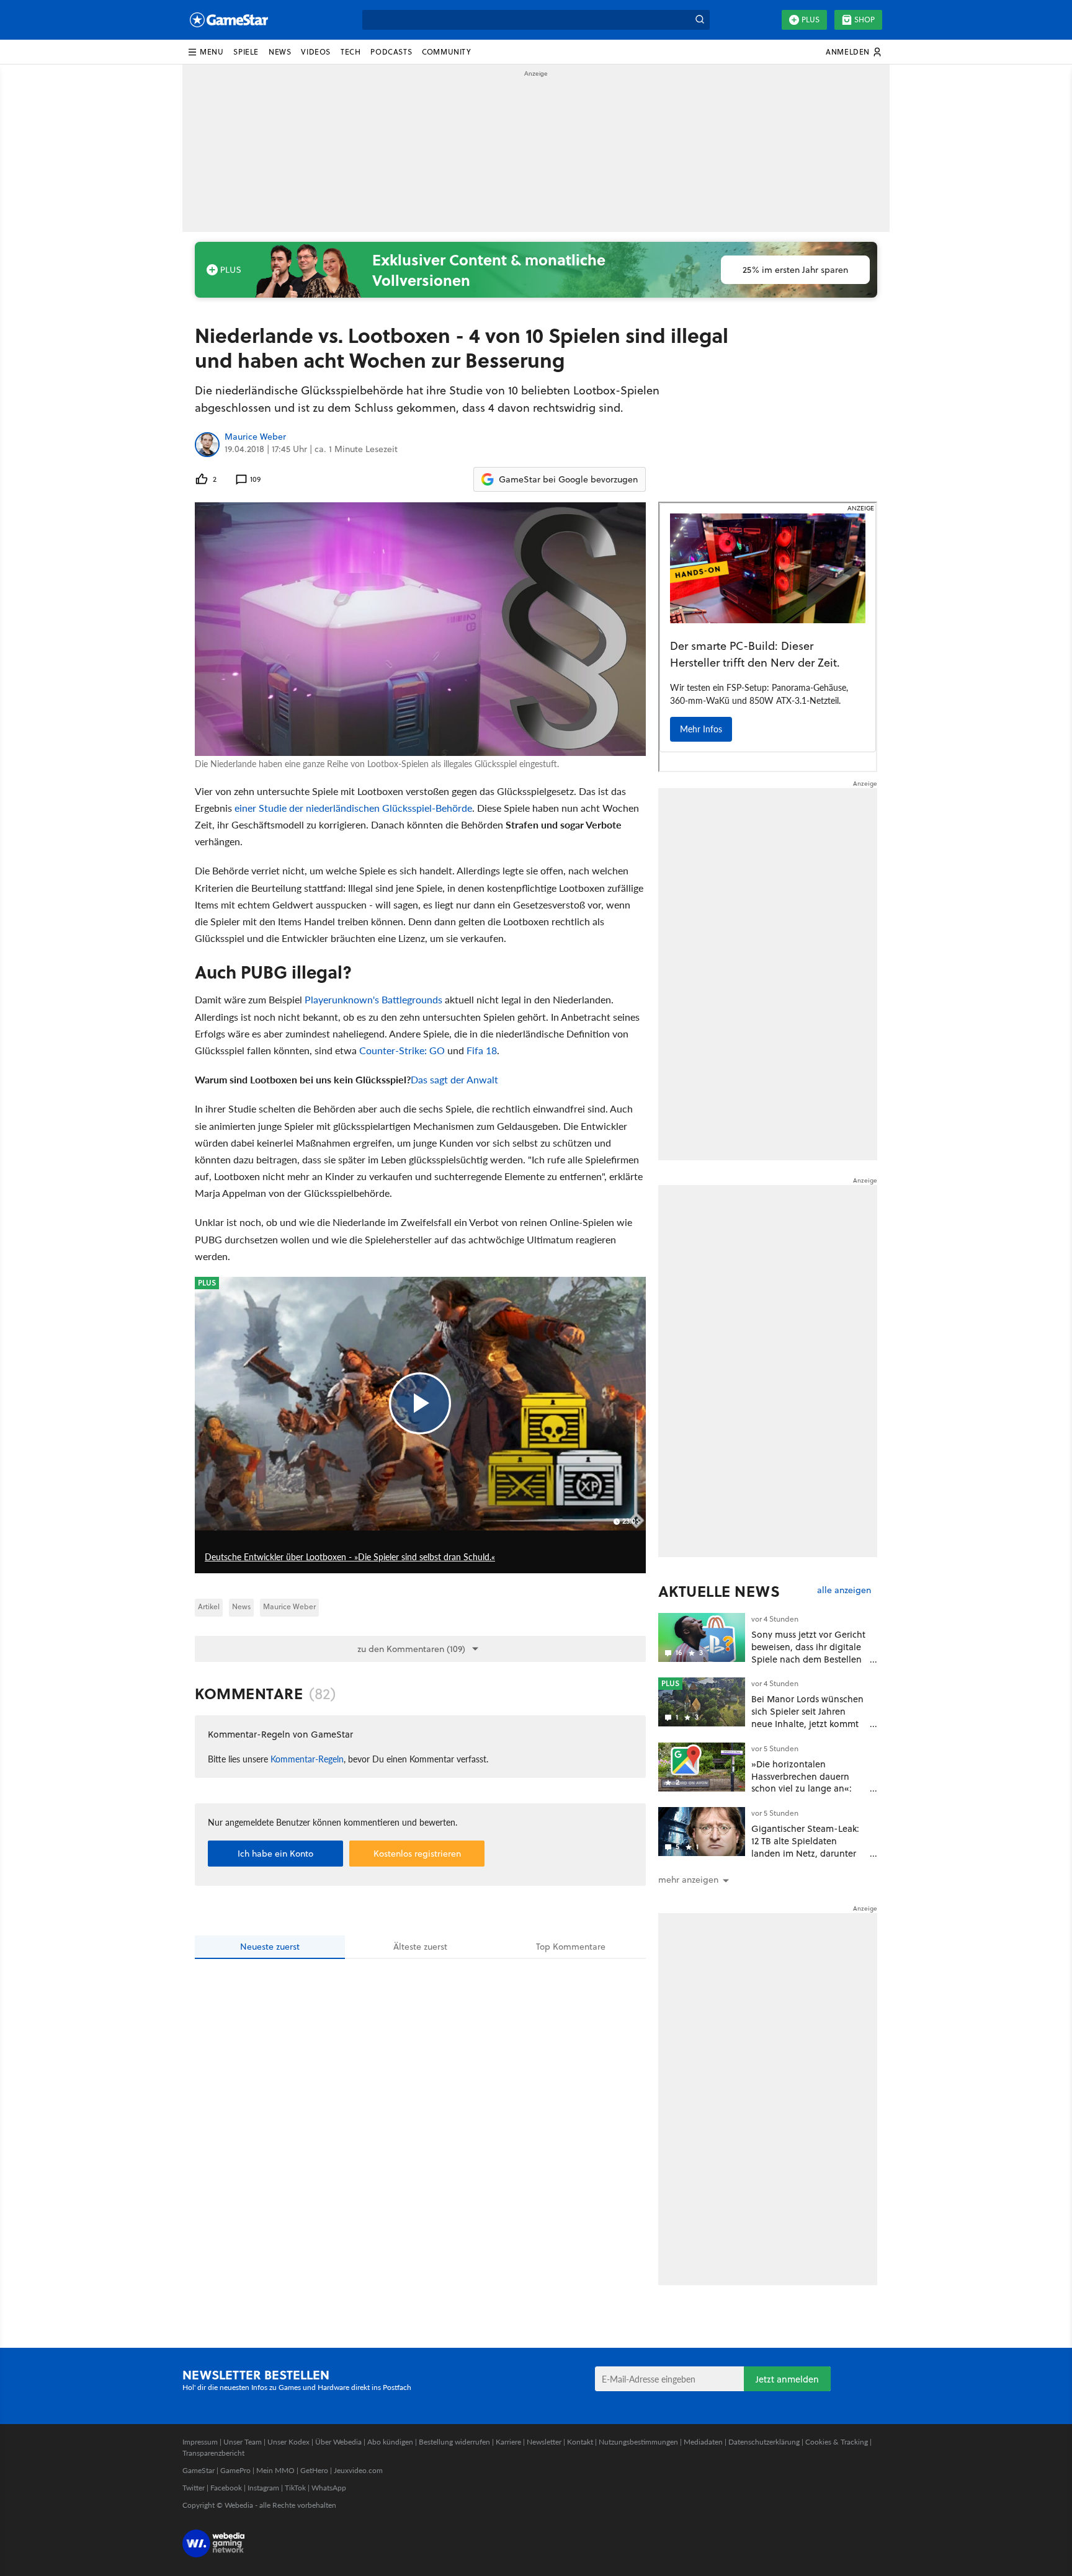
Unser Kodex (288, 2442)
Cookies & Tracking (837, 2442)
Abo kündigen (390, 2442)
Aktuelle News (719, 1591)
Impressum (200, 2442)
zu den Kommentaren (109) (411, 1649)
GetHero (314, 2470)
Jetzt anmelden (787, 2379)
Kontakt (580, 2442)
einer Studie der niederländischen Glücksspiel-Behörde (353, 808)
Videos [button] (316, 52)
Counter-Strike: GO (402, 1050)
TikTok (295, 2488)
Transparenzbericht (213, 2453)
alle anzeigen (844, 1590)
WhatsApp (329, 2488)
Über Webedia (338, 2442)
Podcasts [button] (391, 52)
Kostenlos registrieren (417, 1854)
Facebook (226, 2488)
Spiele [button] (246, 52)
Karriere (508, 2442)
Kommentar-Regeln (307, 1759)
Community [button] (446, 52)
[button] (205, 52)
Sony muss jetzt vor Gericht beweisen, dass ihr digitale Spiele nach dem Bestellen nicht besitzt (808, 1653)
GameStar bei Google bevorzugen (568, 479)
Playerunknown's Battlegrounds (373, 999)
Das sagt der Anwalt (454, 1079)
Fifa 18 (482, 1050)
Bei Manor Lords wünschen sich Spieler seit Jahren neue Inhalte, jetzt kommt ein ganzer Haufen (807, 1717)
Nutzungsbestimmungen (638, 2442)
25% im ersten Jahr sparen (795, 270)
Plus (811, 20)
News (241, 1606)
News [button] (280, 52)
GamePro (235, 2470)
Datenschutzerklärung (764, 2442)
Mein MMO (275, 2470)
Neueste (270, 1947)
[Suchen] (700, 20)
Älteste (420, 1947)
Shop (864, 20)
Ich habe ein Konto (275, 1854)
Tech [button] (351, 52)
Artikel (209, 1606)
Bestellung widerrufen (454, 2442)
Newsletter (544, 2442)
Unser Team (243, 2442)
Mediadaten (703, 2442)
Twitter (194, 2488)
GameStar (199, 2470)
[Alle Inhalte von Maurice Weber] (207, 445)
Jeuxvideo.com (358, 2470)
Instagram (263, 2488)
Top (571, 1947)
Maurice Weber (255, 437)
